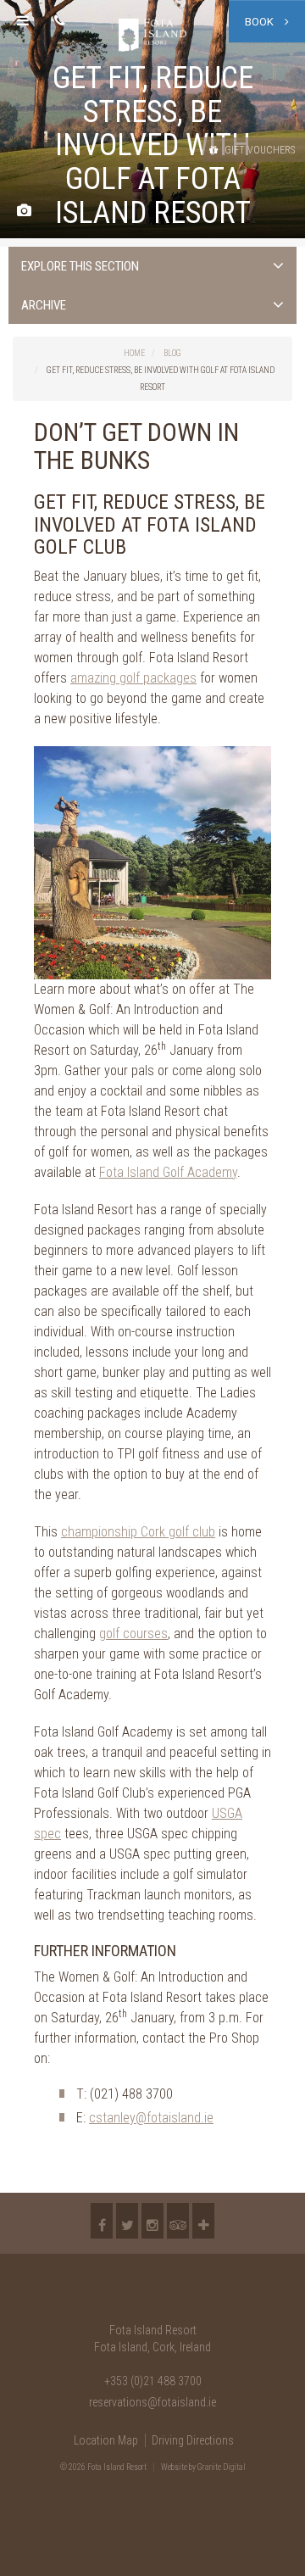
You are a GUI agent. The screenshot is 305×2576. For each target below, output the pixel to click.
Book (261, 22)
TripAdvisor (178, 2221)
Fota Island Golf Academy (168, 1172)
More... (203, 2221)
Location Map (106, 2440)
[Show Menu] (23, 21)
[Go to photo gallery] (24, 212)
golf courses (133, 1634)
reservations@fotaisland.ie (152, 2402)
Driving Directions (193, 2440)
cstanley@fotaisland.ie (151, 2118)
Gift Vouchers (258, 150)
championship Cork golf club (138, 1532)
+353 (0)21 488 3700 (153, 2381)
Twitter (127, 2221)
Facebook (102, 2221)
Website (174, 2467)
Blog (172, 353)
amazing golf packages (133, 678)
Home (134, 353)
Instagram (152, 2221)
